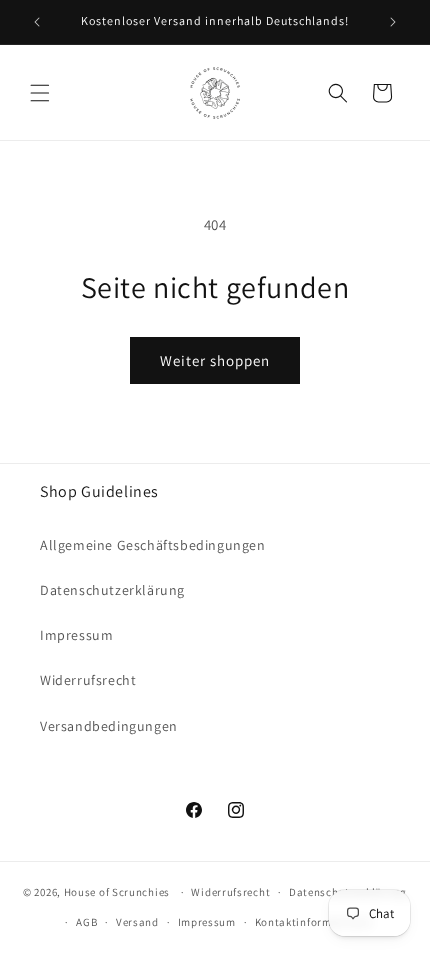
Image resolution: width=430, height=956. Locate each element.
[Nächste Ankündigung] (393, 22)
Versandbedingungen (109, 726)
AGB (86, 922)
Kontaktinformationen (314, 922)
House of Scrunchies (117, 892)
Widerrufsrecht (88, 680)
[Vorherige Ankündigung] (37, 22)
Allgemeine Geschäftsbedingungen (153, 545)
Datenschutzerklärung (112, 590)
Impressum (76, 635)
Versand (137, 922)
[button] (40, 93)
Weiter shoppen (215, 360)
